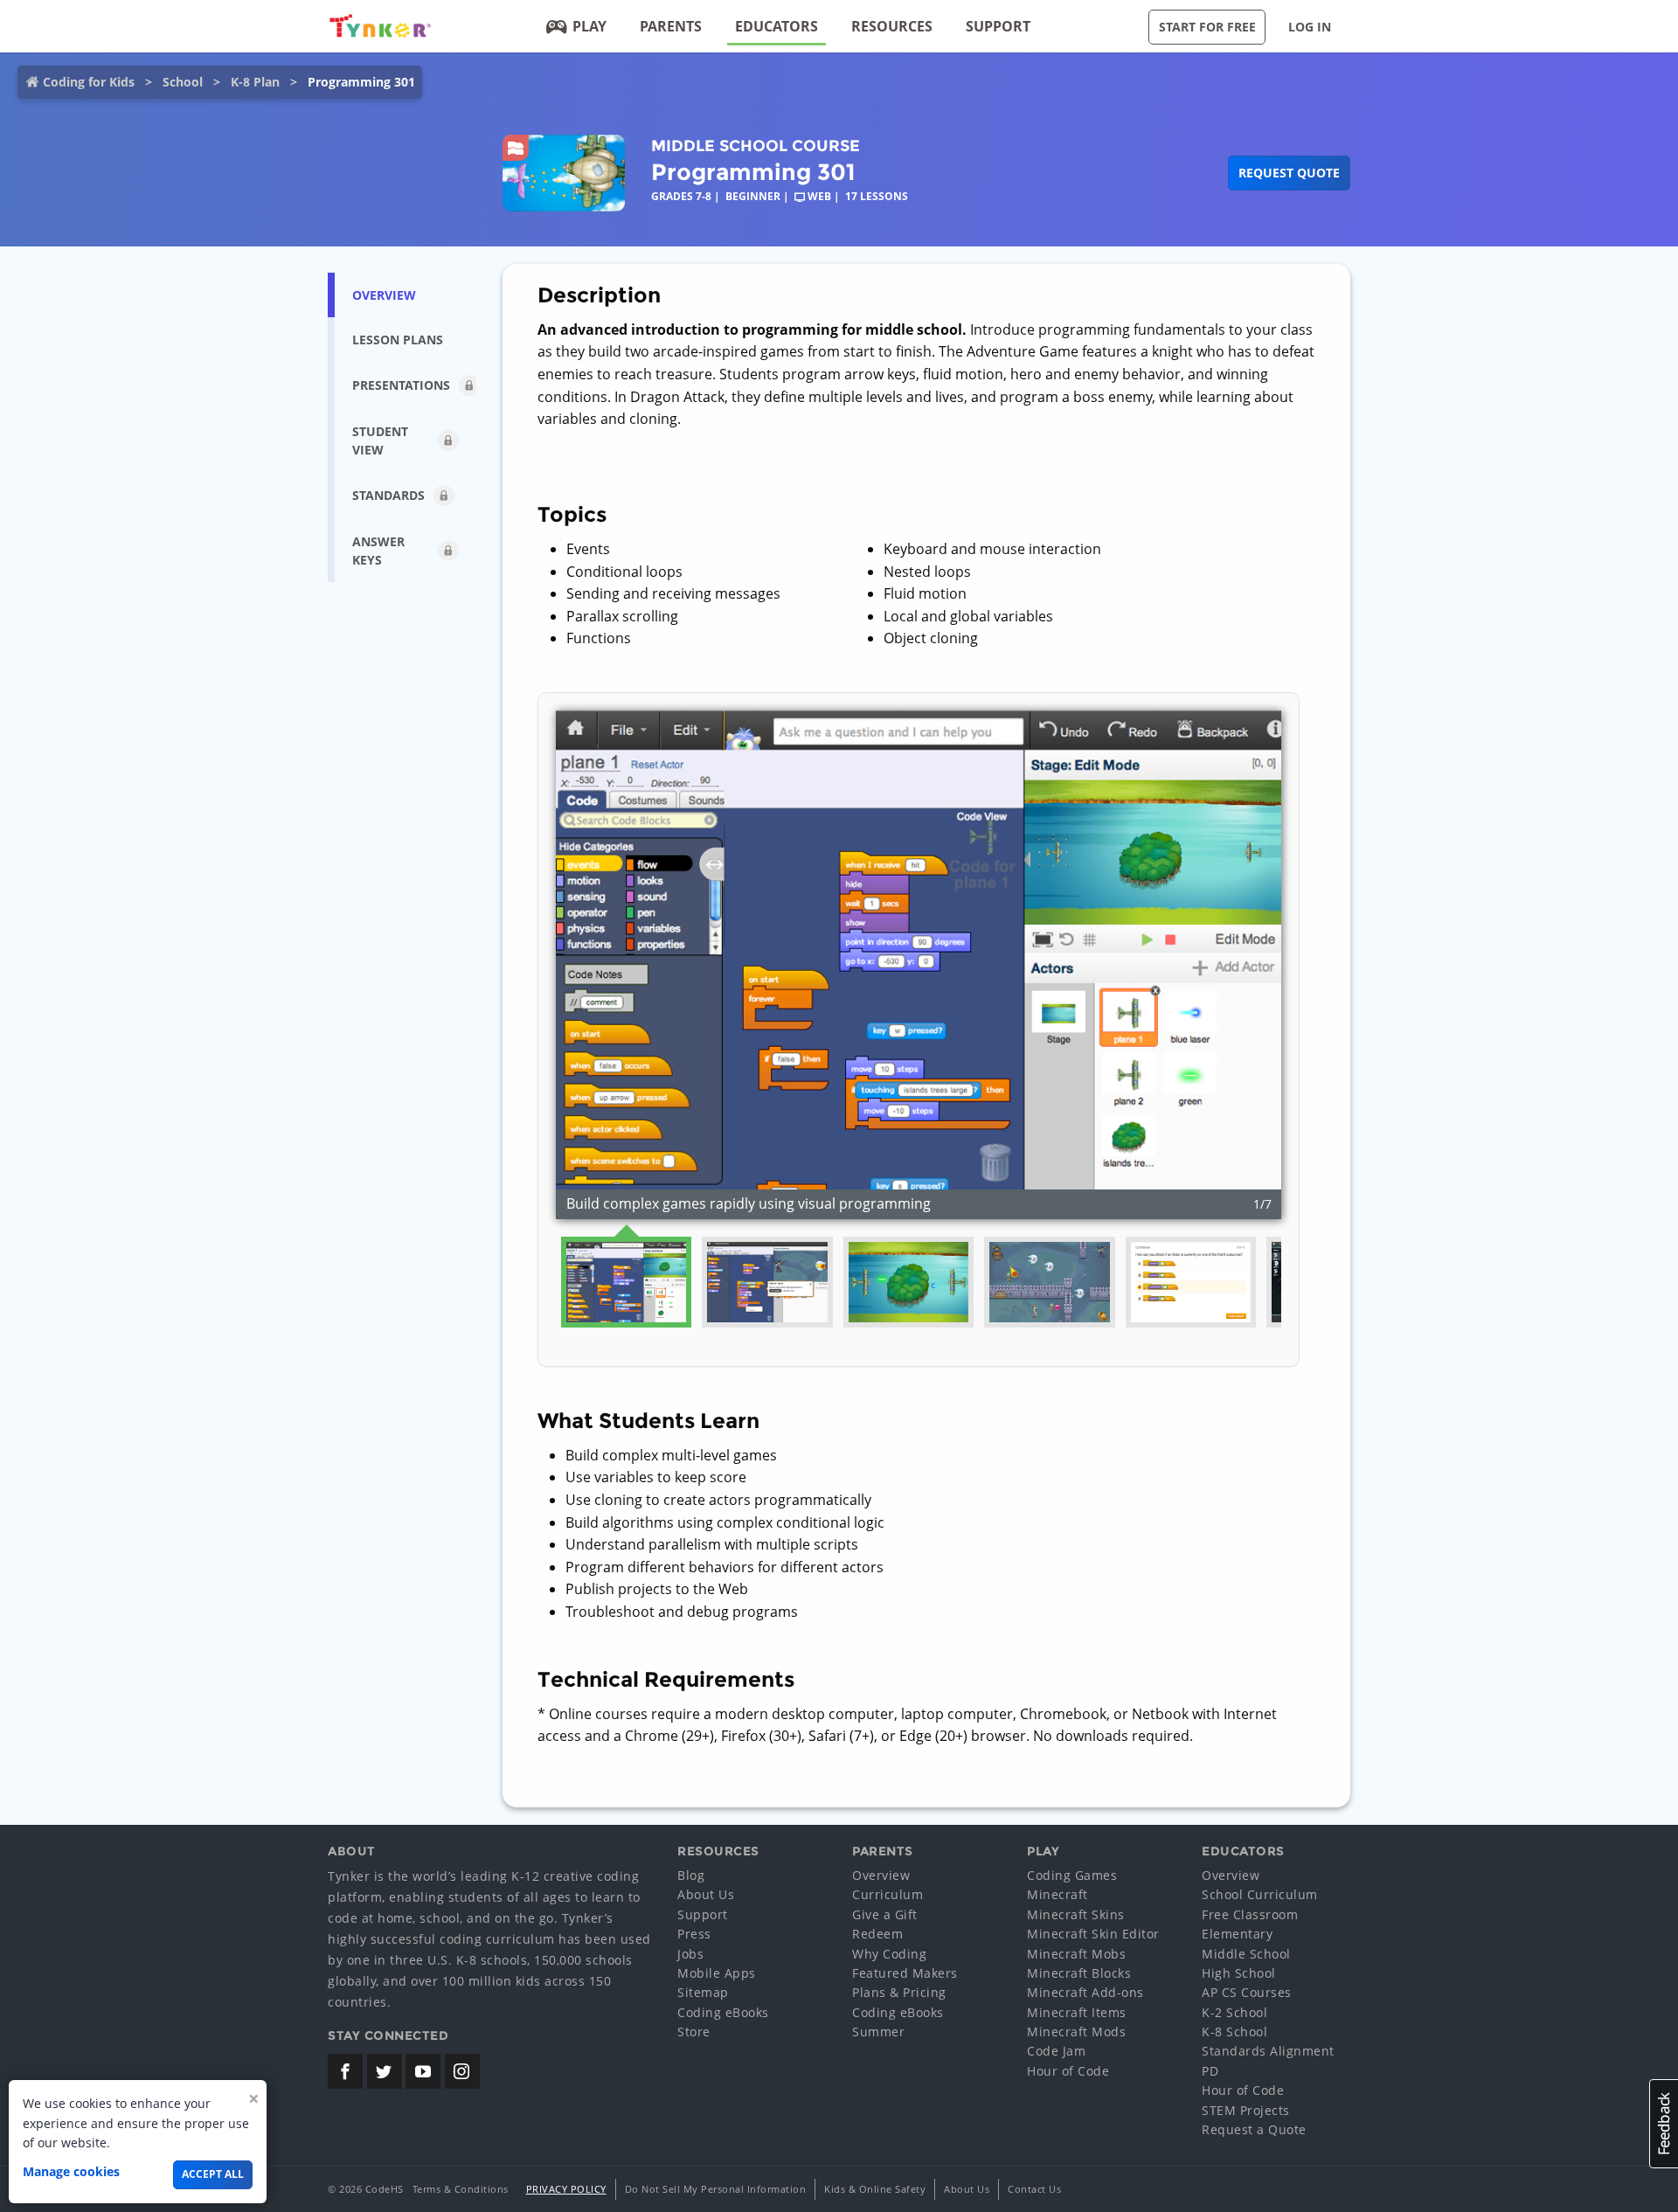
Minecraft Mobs (1076, 1954)
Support (998, 26)
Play (589, 26)
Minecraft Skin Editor (1093, 1934)
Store (694, 2032)
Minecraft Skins (1076, 1914)
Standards (388, 495)
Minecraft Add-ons (1085, 1992)
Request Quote (1289, 173)
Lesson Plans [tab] (398, 340)
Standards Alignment (1268, 2051)
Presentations (401, 385)
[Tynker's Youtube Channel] (423, 2071)
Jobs (690, 1954)
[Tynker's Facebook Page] (345, 2071)
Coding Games (1072, 1875)
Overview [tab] (384, 295)
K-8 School (1234, 2032)
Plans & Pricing (899, 1992)
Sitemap (703, 1992)
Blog (691, 1875)
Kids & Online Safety (875, 2189)
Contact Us (1034, 2189)
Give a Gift (885, 1914)
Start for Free (1207, 27)
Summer (878, 2032)
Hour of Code (1068, 2071)
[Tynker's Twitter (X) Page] (385, 2071)
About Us (706, 1894)
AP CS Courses (1247, 1992)
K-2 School (1234, 2012)
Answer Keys (378, 551)
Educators (777, 26)
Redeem (877, 1934)
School (183, 82)
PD (1210, 2071)
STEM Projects (1246, 2110)
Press (694, 1934)
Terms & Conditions (461, 2189)
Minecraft (1057, 1894)
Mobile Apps (717, 1973)
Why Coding (889, 1954)
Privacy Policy (566, 2189)
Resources (892, 26)
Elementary (1237, 1934)
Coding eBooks (723, 2012)
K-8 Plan (255, 82)
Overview (881, 1875)
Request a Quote (1254, 2129)
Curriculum (888, 1894)
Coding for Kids (89, 82)
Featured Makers (905, 1973)
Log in (1310, 27)
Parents (671, 26)
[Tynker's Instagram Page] (462, 2071)
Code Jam (1056, 2051)
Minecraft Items (1077, 2012)
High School (1239, 1973)
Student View (380, 440)
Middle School (1246, 1954)
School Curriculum (1260, 1894)
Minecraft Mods (1076, 2032)
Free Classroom (1250, 1914)
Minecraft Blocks (1079, 1973)
